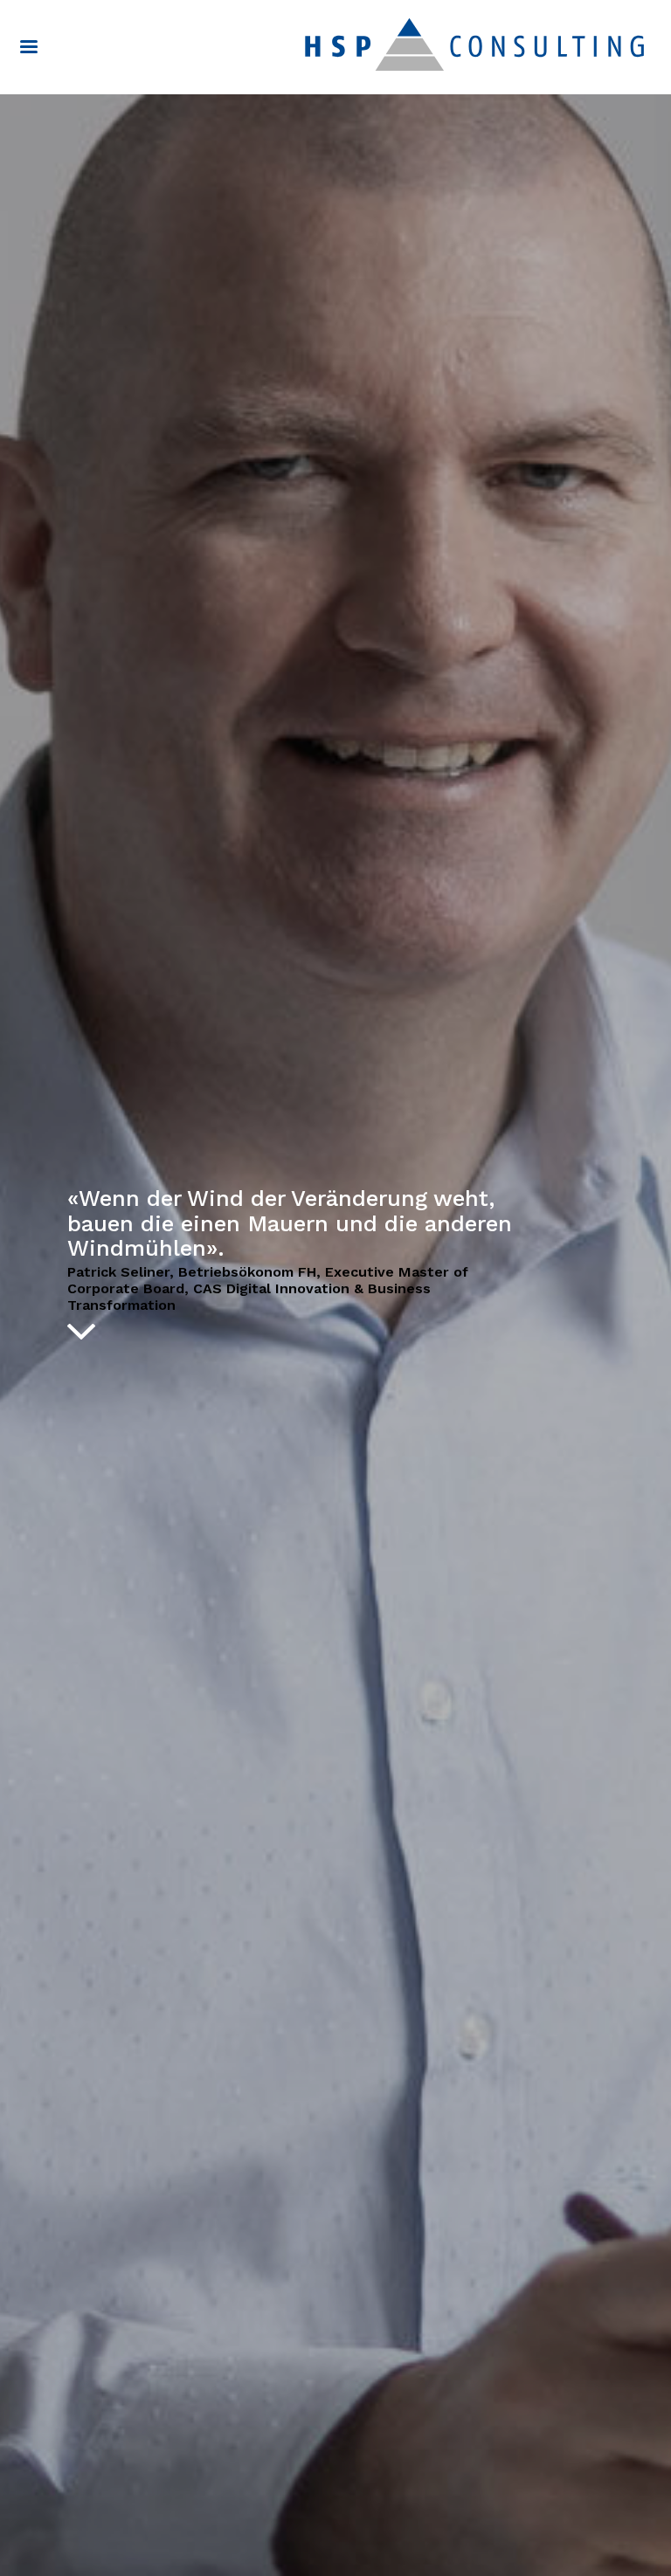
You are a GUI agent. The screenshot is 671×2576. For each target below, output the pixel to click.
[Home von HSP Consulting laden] (474, 44)
